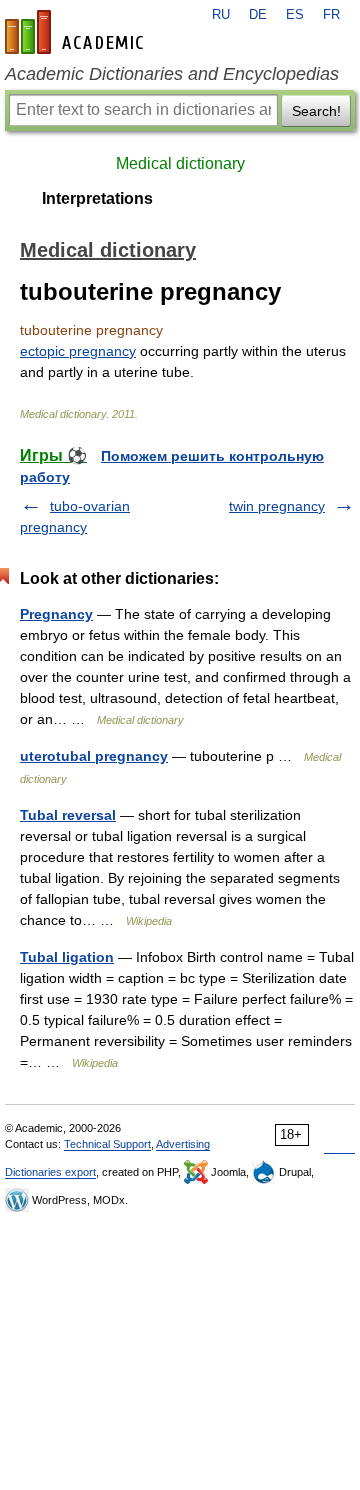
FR (331, 15)
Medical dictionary (180, 163)
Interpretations (97, 198)
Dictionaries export (50, 1172)
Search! (316, 111)
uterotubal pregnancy (94, 756)
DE (258, 15)
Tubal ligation (67, 957)
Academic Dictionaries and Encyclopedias (172, 74)
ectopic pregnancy (78, 351)
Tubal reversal (68, 815)
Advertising (183, 1144)
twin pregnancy (277, 506)
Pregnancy (56, 614)
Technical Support (107, 1144)
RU (221, 15)
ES (295, 15)
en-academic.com (77, 32)
